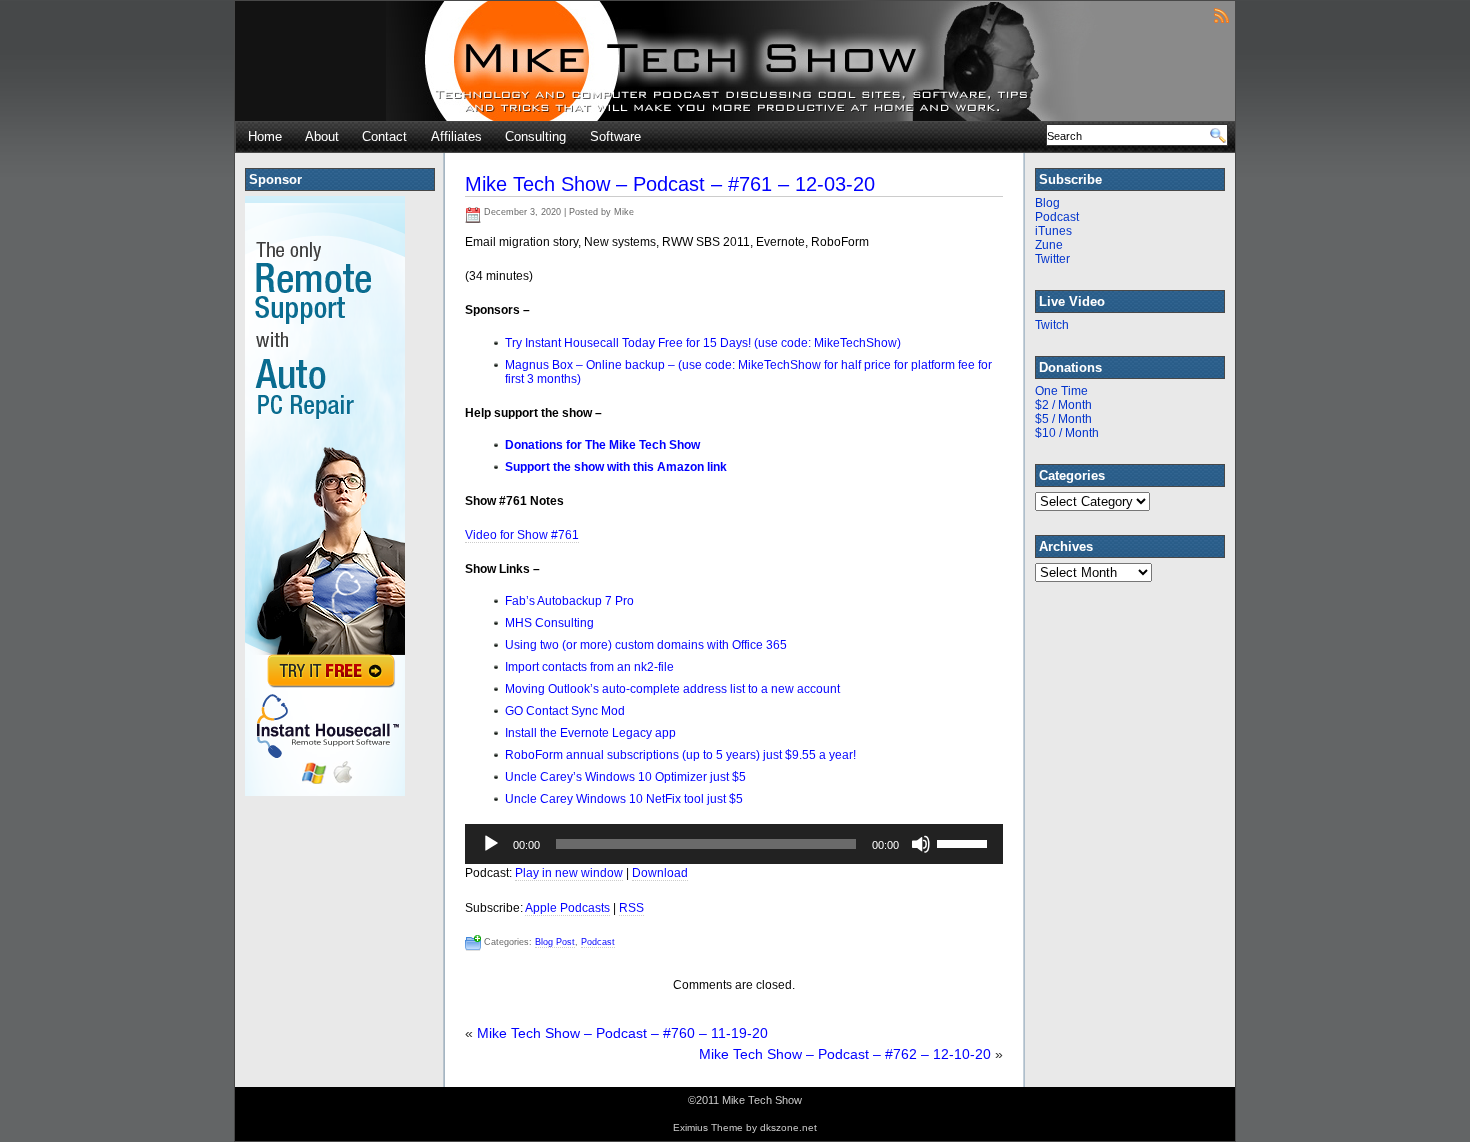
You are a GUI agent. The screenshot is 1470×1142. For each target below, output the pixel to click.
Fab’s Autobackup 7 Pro (569, 601)
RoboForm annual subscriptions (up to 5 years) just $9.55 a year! (680, 755)
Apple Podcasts (567, 908)
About (322, 136)
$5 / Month (1063, 419)
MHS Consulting (549, 623)
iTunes (1053, 231)
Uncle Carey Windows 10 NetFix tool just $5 (624, 799)
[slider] (965, 842)
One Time (1061, 391)
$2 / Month (1063, 405)
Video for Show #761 (522, 535)
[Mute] (921, 844)
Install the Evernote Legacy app (590, 733)
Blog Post (555, 942)
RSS (631, 908)
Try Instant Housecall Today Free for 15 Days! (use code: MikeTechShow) (703, 343)
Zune (1049, 245)
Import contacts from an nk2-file (589, 667)
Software (615, 136)
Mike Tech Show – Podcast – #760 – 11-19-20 (622, 1033)
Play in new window (569, 873)
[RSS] (1221, 14)
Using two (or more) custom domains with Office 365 (646, 645)
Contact (384, 136)
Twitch (1052, 325)
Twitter (1052, 259)
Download (660, 873)
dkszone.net (788, 1127)
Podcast (598, 942)
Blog (1047, 203)
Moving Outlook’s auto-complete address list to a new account (672, 689)
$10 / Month (1067, 433)
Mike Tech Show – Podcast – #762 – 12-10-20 (845, 1054)
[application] (734, 844)
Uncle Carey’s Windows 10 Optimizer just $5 (625, 777)
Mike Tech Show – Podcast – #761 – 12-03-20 (670, 184)
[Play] (491, 844)
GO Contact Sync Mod (565, 711)
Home (265, 136)
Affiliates (456, 136)
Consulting (535, 136)
